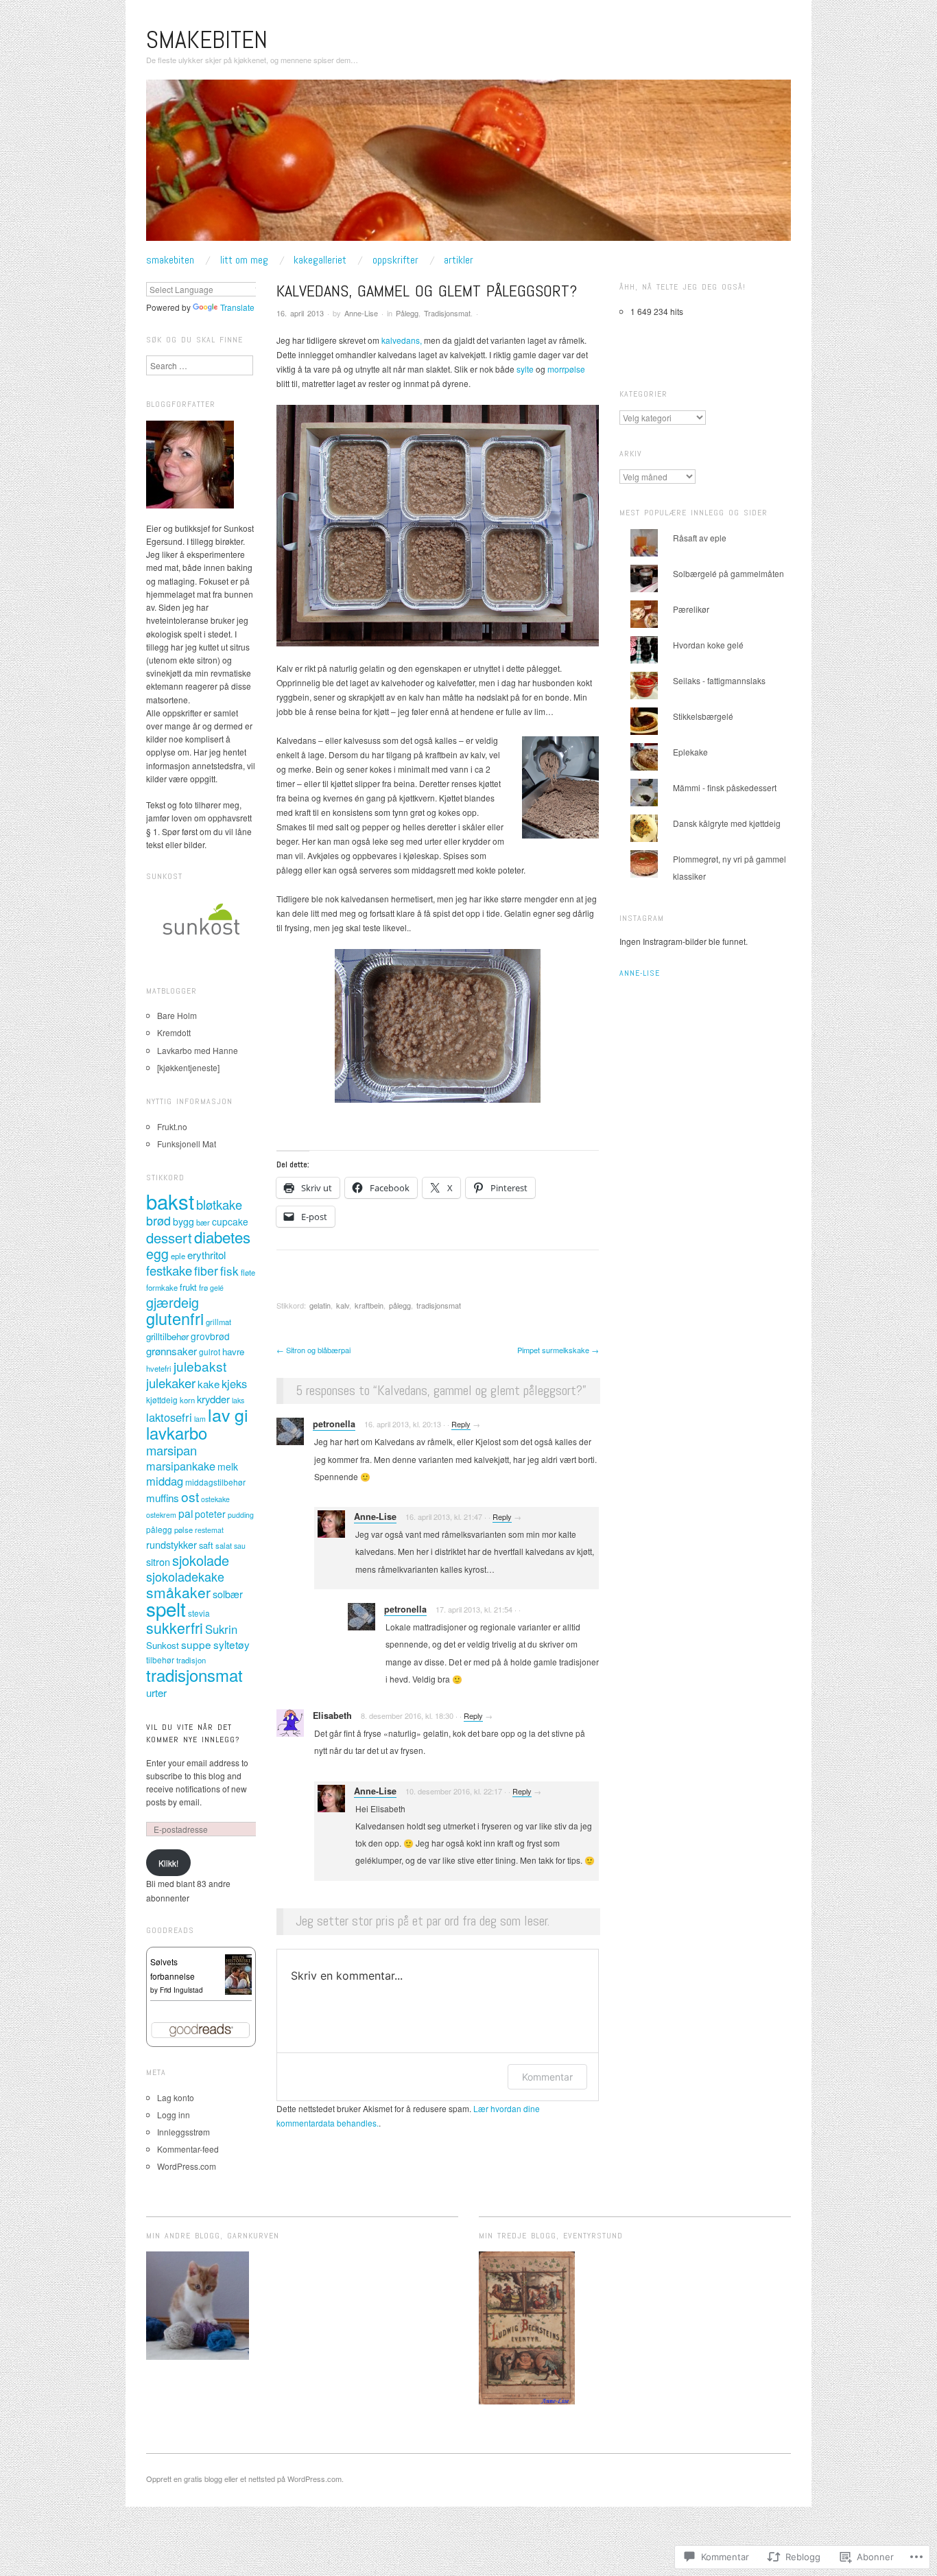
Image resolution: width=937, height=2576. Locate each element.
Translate (237, 307)
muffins (163, 1498)
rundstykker (171, 1544)
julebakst (200, 1366)
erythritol (206, 1255)
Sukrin (221, 1629)
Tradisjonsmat (447, 313)
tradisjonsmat (439, 1305)
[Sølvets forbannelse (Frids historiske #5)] (238, 1973)
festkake (169, 1270)
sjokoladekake (185, 1576)
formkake (162, 1287)
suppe (196, 1644)
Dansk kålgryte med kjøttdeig (727, 823)
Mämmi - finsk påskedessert (725, 787)
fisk (229, 1271)
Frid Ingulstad (181, 1990)
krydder (213, 1399)
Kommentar (547, 2077)
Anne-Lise (361, 313)
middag (165, 1481)
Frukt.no (172, 1126)
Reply (461, 1424)
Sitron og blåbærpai (313, 1350)
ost (190, 1496)
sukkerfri (175, 1627)
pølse (183, 1530)
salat (224, 1545)
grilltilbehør (167, 1336)
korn (187, 1400)
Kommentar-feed (188, 2149)
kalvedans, (402, 340)
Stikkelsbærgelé (703, 716)
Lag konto (176, 2097)
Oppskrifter (395, 260)
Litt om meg (244, 260)
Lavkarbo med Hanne (198, 1050)
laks (238, 1400)
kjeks (234, 1383)
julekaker (171, 1383)
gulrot (210, 1351)
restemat (209, 1530)
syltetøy (232, 1644)
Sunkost (163, 1645)
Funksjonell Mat (187, 1144)
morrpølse (566, 369)
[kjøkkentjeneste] (188, 1067)
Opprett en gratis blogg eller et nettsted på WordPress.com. (245, 2479)
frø (203, 1287)
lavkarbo (177, 1433)
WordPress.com (187, 2166)
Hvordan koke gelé (708, 645)
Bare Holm (177, 1015)
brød (158, 1220)
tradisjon (191, 1660)
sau (240, 1546)
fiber (206, 1271)
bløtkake (219, 1204)
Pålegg (407, 313)
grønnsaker (171, 1351)
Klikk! (168, 1863)
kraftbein (369, 1305)
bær (203, 1222)
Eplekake (690, 752)
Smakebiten (207, 40)
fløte (248, 1272)
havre (233, 1351)
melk (228, 1466)
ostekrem (161, 1515)
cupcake (230, 1221)
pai (186, 1513)
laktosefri (169, 1417)
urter (156, 1693)
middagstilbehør (215, 1482)
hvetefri (159, 1368)
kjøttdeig (162, 1400)
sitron (158, 1561)
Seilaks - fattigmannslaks (719, 680)
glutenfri (175, 1318)
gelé (217, 1288)
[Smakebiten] (468, 165)
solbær (228, 1594)
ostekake (215, 1499)
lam (200, 1419)
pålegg (400, 1305)
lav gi (228, 1414)
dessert (169, 1238)
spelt (166, 1608)
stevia (199, 1613)
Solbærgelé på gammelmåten (728, 573)
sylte (525, 369)
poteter (210, 1514)
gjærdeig (173, 1302)
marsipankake (181, 1466)
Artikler (459, 260)
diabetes (222, 1237)
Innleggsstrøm (183, 2132)
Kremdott (174, 1032)
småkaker (178, 1592)
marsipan (171, 1450)
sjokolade (201, 1560)
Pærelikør (691, 609)
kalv (343, 1305)
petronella (334, 1424)
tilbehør (160, 1660)
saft (206, 1545)
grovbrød (210, 1336)
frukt (188, 1287)
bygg (183, 1221)
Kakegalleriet (320, 260)
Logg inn (174, 2115)
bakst (170, 1201)
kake (209, 1384)
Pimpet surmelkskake (558, 1350)
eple (178, 1256)
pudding (241, 1515)
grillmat (218, 1322)
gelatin (320, 1305)
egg (157, 1254)
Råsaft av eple (700, 538)
